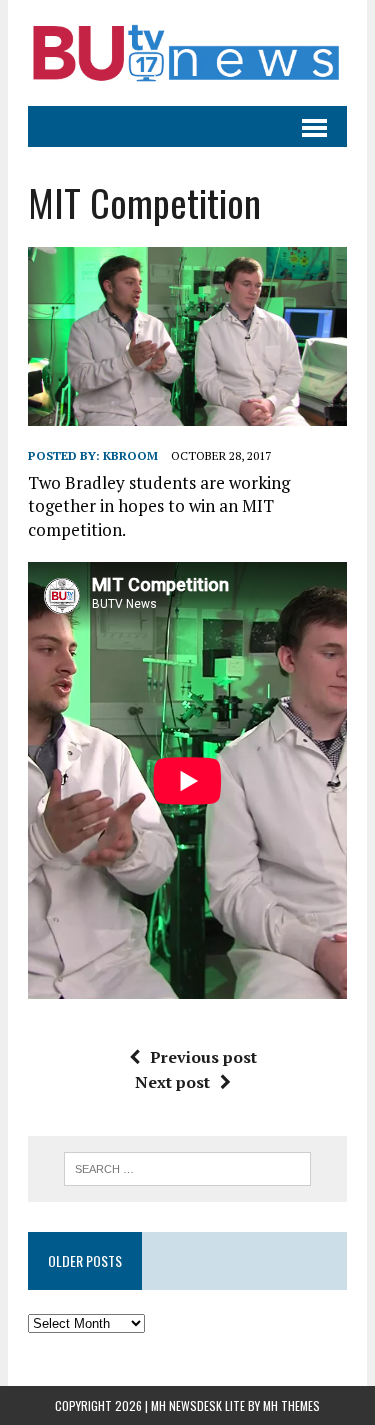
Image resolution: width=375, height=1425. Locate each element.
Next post (172, 1082)
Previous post (203, 1057)
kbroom (130, 455)
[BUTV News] (187, 53)
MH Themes (291, 1405)
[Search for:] (187, 1167)
